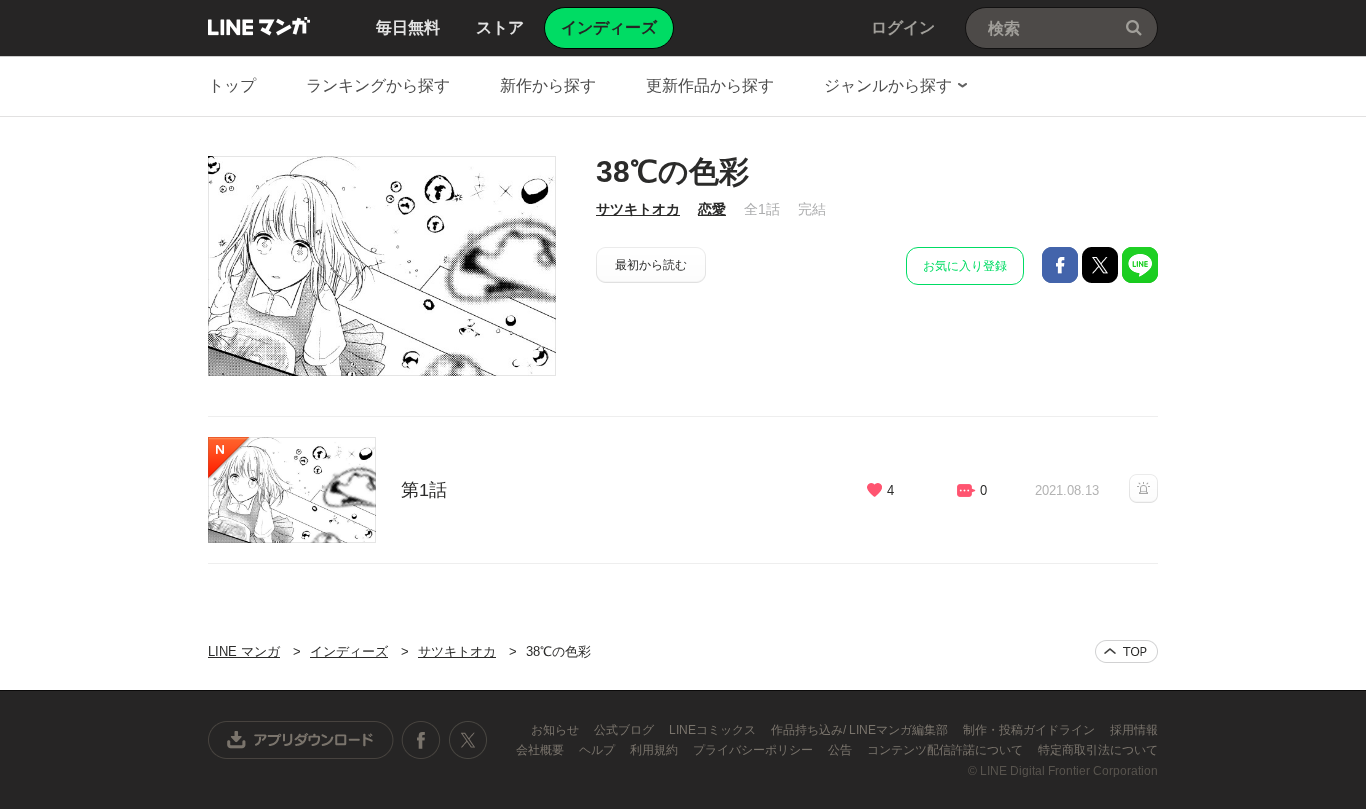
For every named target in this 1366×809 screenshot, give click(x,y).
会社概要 (541, 750)
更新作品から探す (710, 85)
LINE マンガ (259, 26)
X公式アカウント (467, 740)
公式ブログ (625, 730)
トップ (232, 85)
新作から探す (548, 85)
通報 (1143, 488)
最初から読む (651, 265)
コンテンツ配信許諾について (946, 750)
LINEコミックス (714, 730)
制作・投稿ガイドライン (1030, 730)
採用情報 (1134, 730)
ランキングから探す (378, 85)
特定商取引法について (1098, 750)
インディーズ (349, 651)
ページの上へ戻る (1126, 651)
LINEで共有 (1140, 265)
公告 (841, 750)
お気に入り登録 (965, 266)
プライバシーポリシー (754, 750)
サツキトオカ (638, 209)
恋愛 (712, 209)
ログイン (903, 27)
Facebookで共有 (1060, 265)
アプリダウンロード (301, 740)
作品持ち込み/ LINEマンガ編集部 (861, 730)
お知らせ (556, 730)
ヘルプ (598, 750)
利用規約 (655, 750)
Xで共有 (1100, 265)
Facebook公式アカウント (421, 740)
